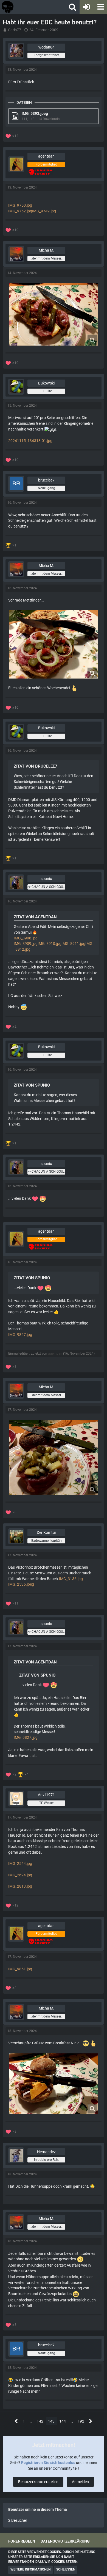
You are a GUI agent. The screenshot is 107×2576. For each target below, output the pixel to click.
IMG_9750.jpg (20, 205)
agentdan (55, 1353)
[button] (100, 7)
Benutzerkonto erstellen (38, 2482)
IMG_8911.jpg (73, 944)
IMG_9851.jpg (20, 1969)
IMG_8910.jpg (50, 944)
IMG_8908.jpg (26, 938)
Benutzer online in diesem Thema (38, 2509)
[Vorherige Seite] (16, 2421)
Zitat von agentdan (35, 917)
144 (63, 2421)
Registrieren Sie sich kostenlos (48, 2463)
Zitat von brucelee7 (36, 766)
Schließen (66, 2569)
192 (81, 2421)
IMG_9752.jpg (20, 211)
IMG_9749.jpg (44, 211)
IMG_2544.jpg (20, 1863)
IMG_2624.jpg (20, 1875)
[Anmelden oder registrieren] (86, 7)
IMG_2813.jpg (20, 1886)
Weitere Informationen (30, 2569)
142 (40, 2421)
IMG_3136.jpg (71, 1579)
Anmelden (80, 2482)
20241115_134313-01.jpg (30, 441)
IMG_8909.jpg (26, 944)
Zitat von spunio (32, 1085)
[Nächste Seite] (91, 2421)
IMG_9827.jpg (20, 1335)
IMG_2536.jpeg (21, 1584)
